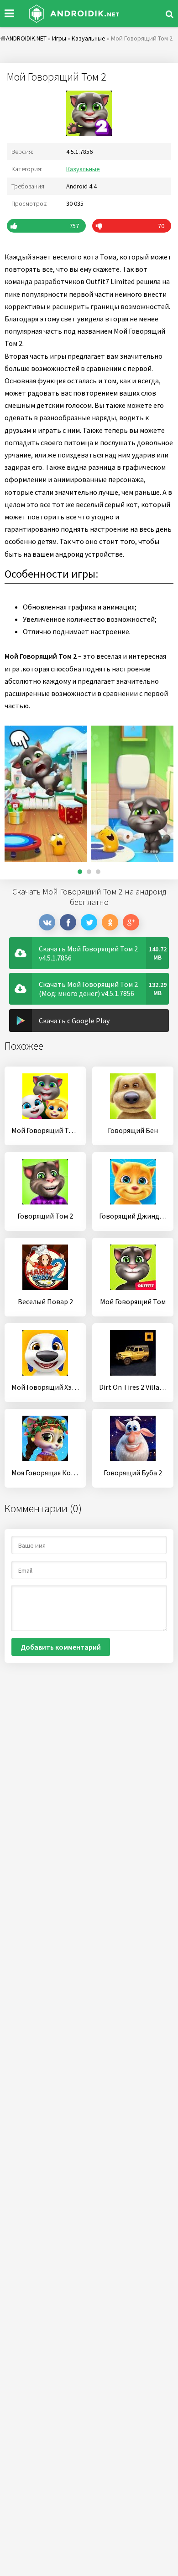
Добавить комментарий (61, 1647)
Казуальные (83, 169)
